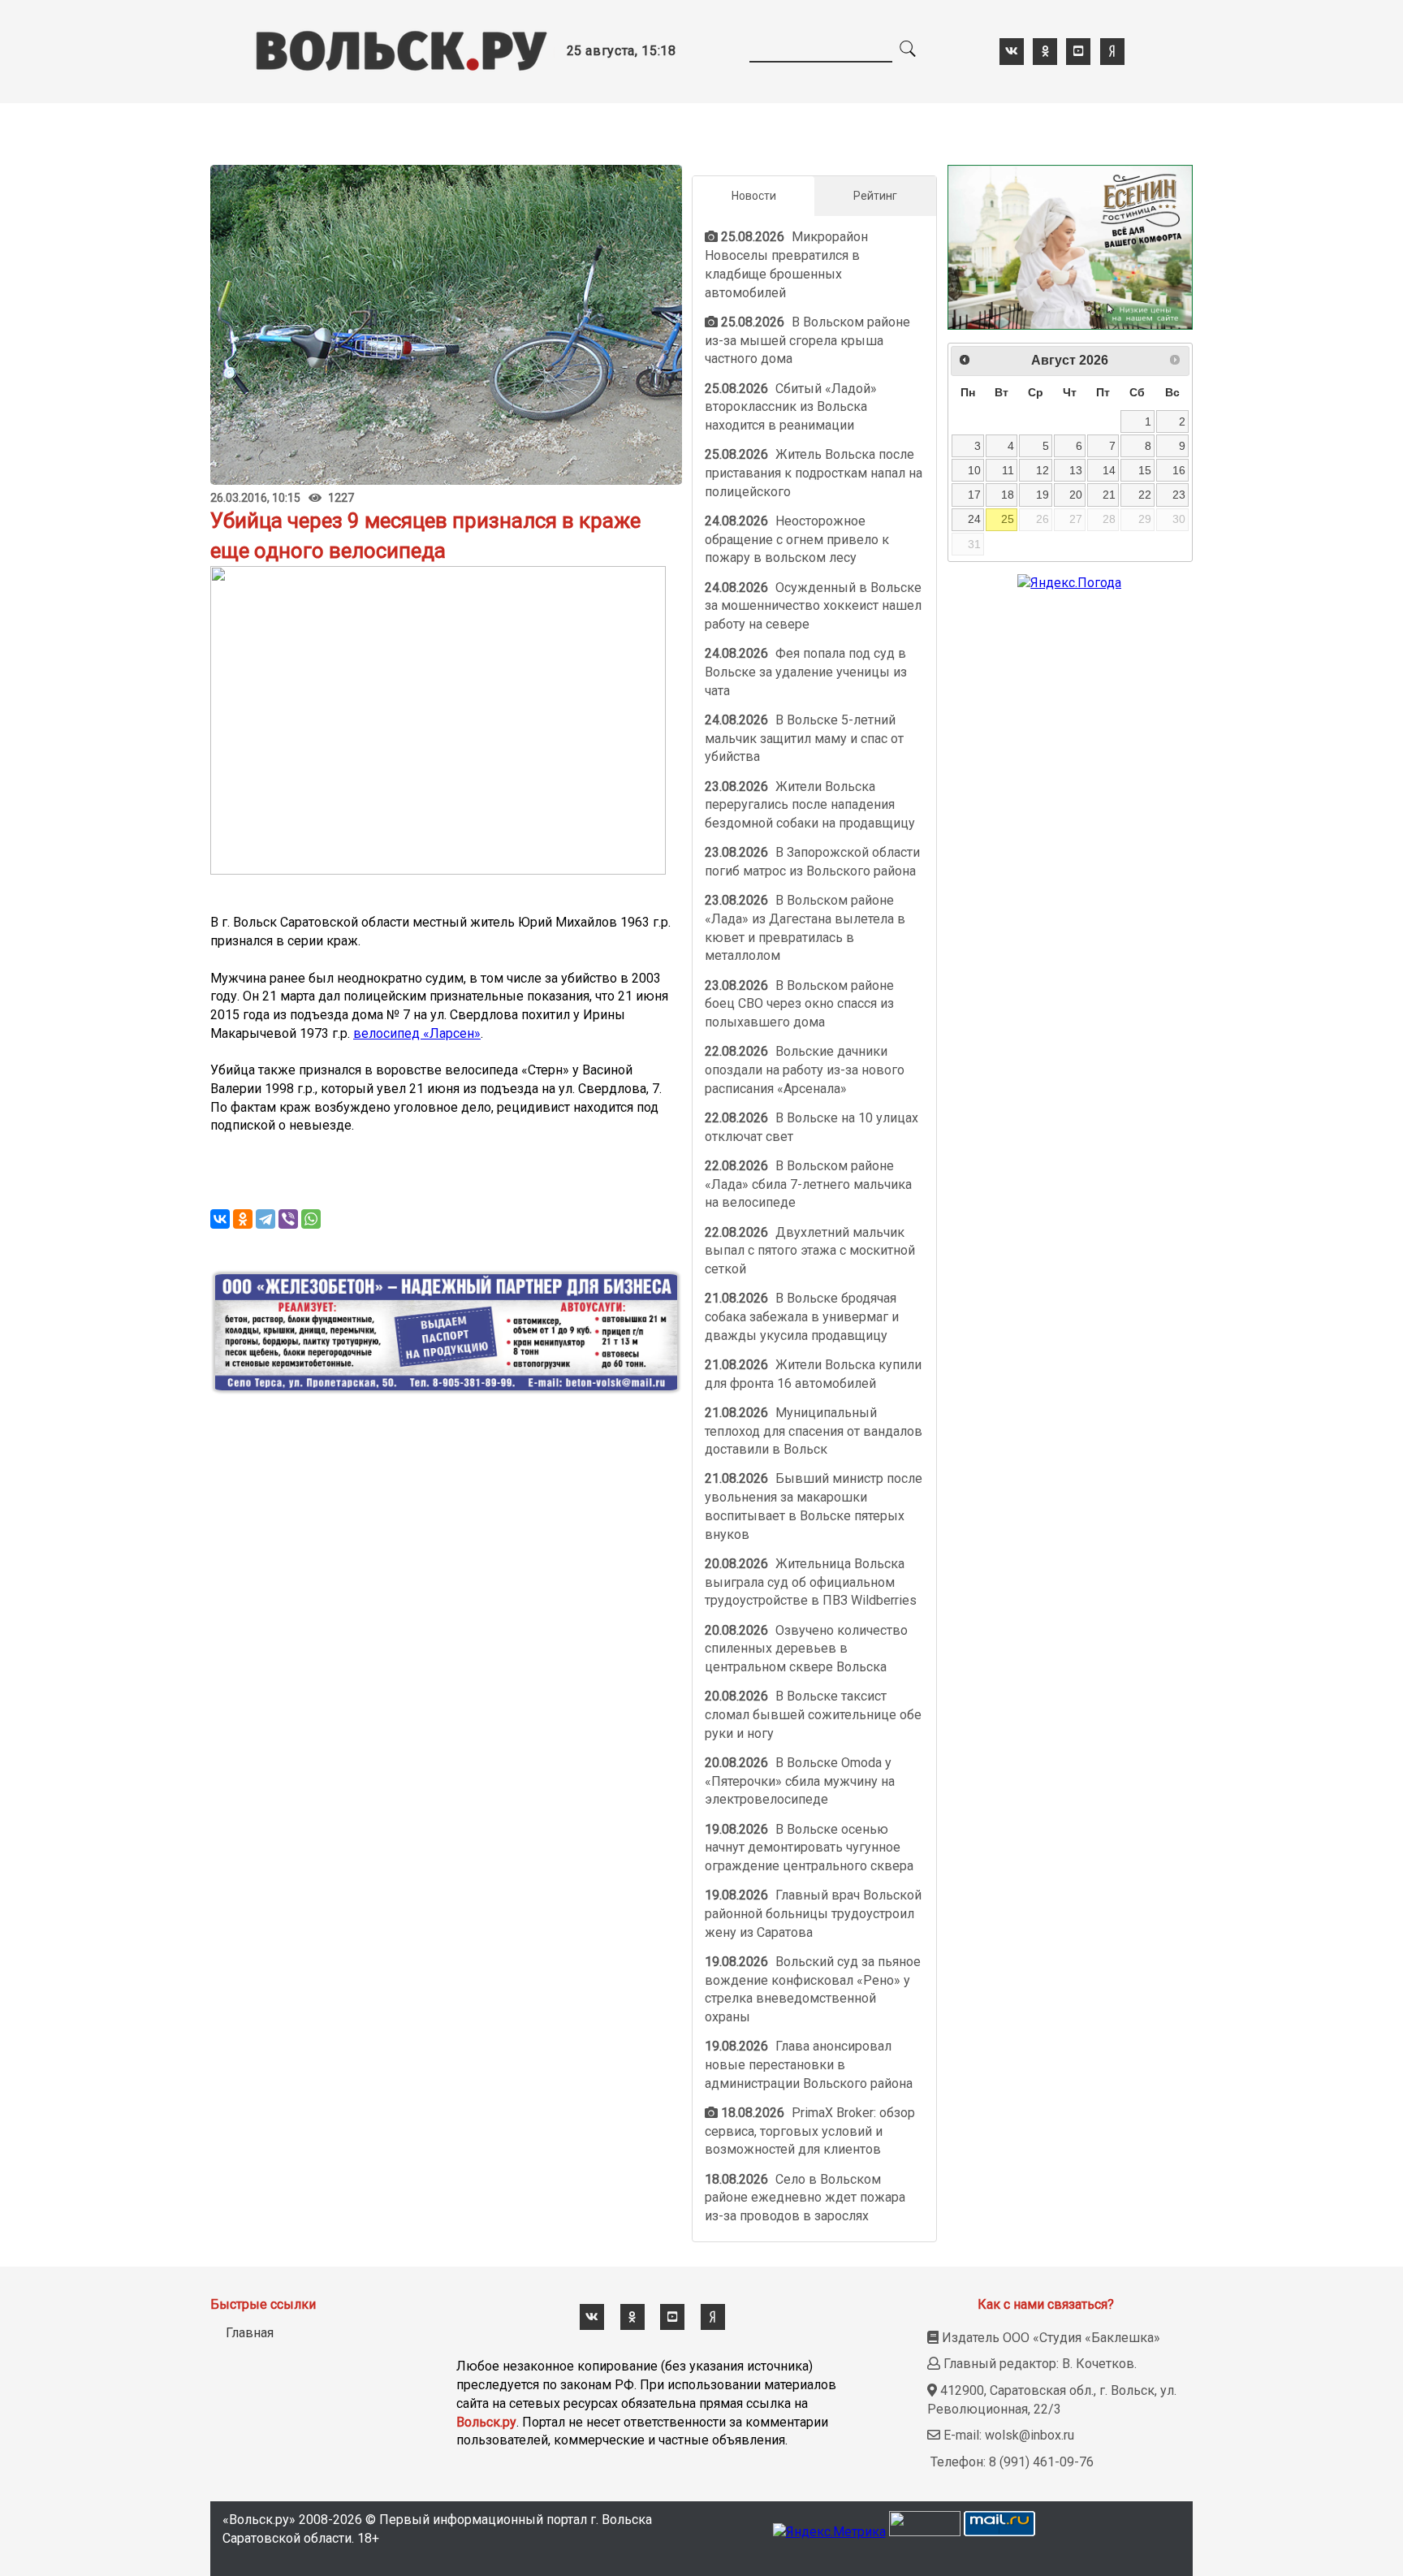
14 (1109, 470)
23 (1179, 495)
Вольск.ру (486, 2422)
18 (1008, 495)
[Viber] (288, 1219)
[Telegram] (265, 1219)
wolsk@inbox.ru (1030, 2435)
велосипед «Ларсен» (417, 1033)
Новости (754, 196)
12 (1043, 470)
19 (1043, 495)
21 (1109, 495)
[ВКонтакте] (220, 1219)
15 (1145, 470)
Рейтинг (875, 196)
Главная (250, 2333)
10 (974, 470)
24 (974, 519)
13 (1076, 470)
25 (1008, 519)
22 (1145, 495)
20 (1076, 495)
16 (1179, 470)
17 (974, 495)
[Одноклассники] (243, 1219)
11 (1008, 470)
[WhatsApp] (311, 1219)
